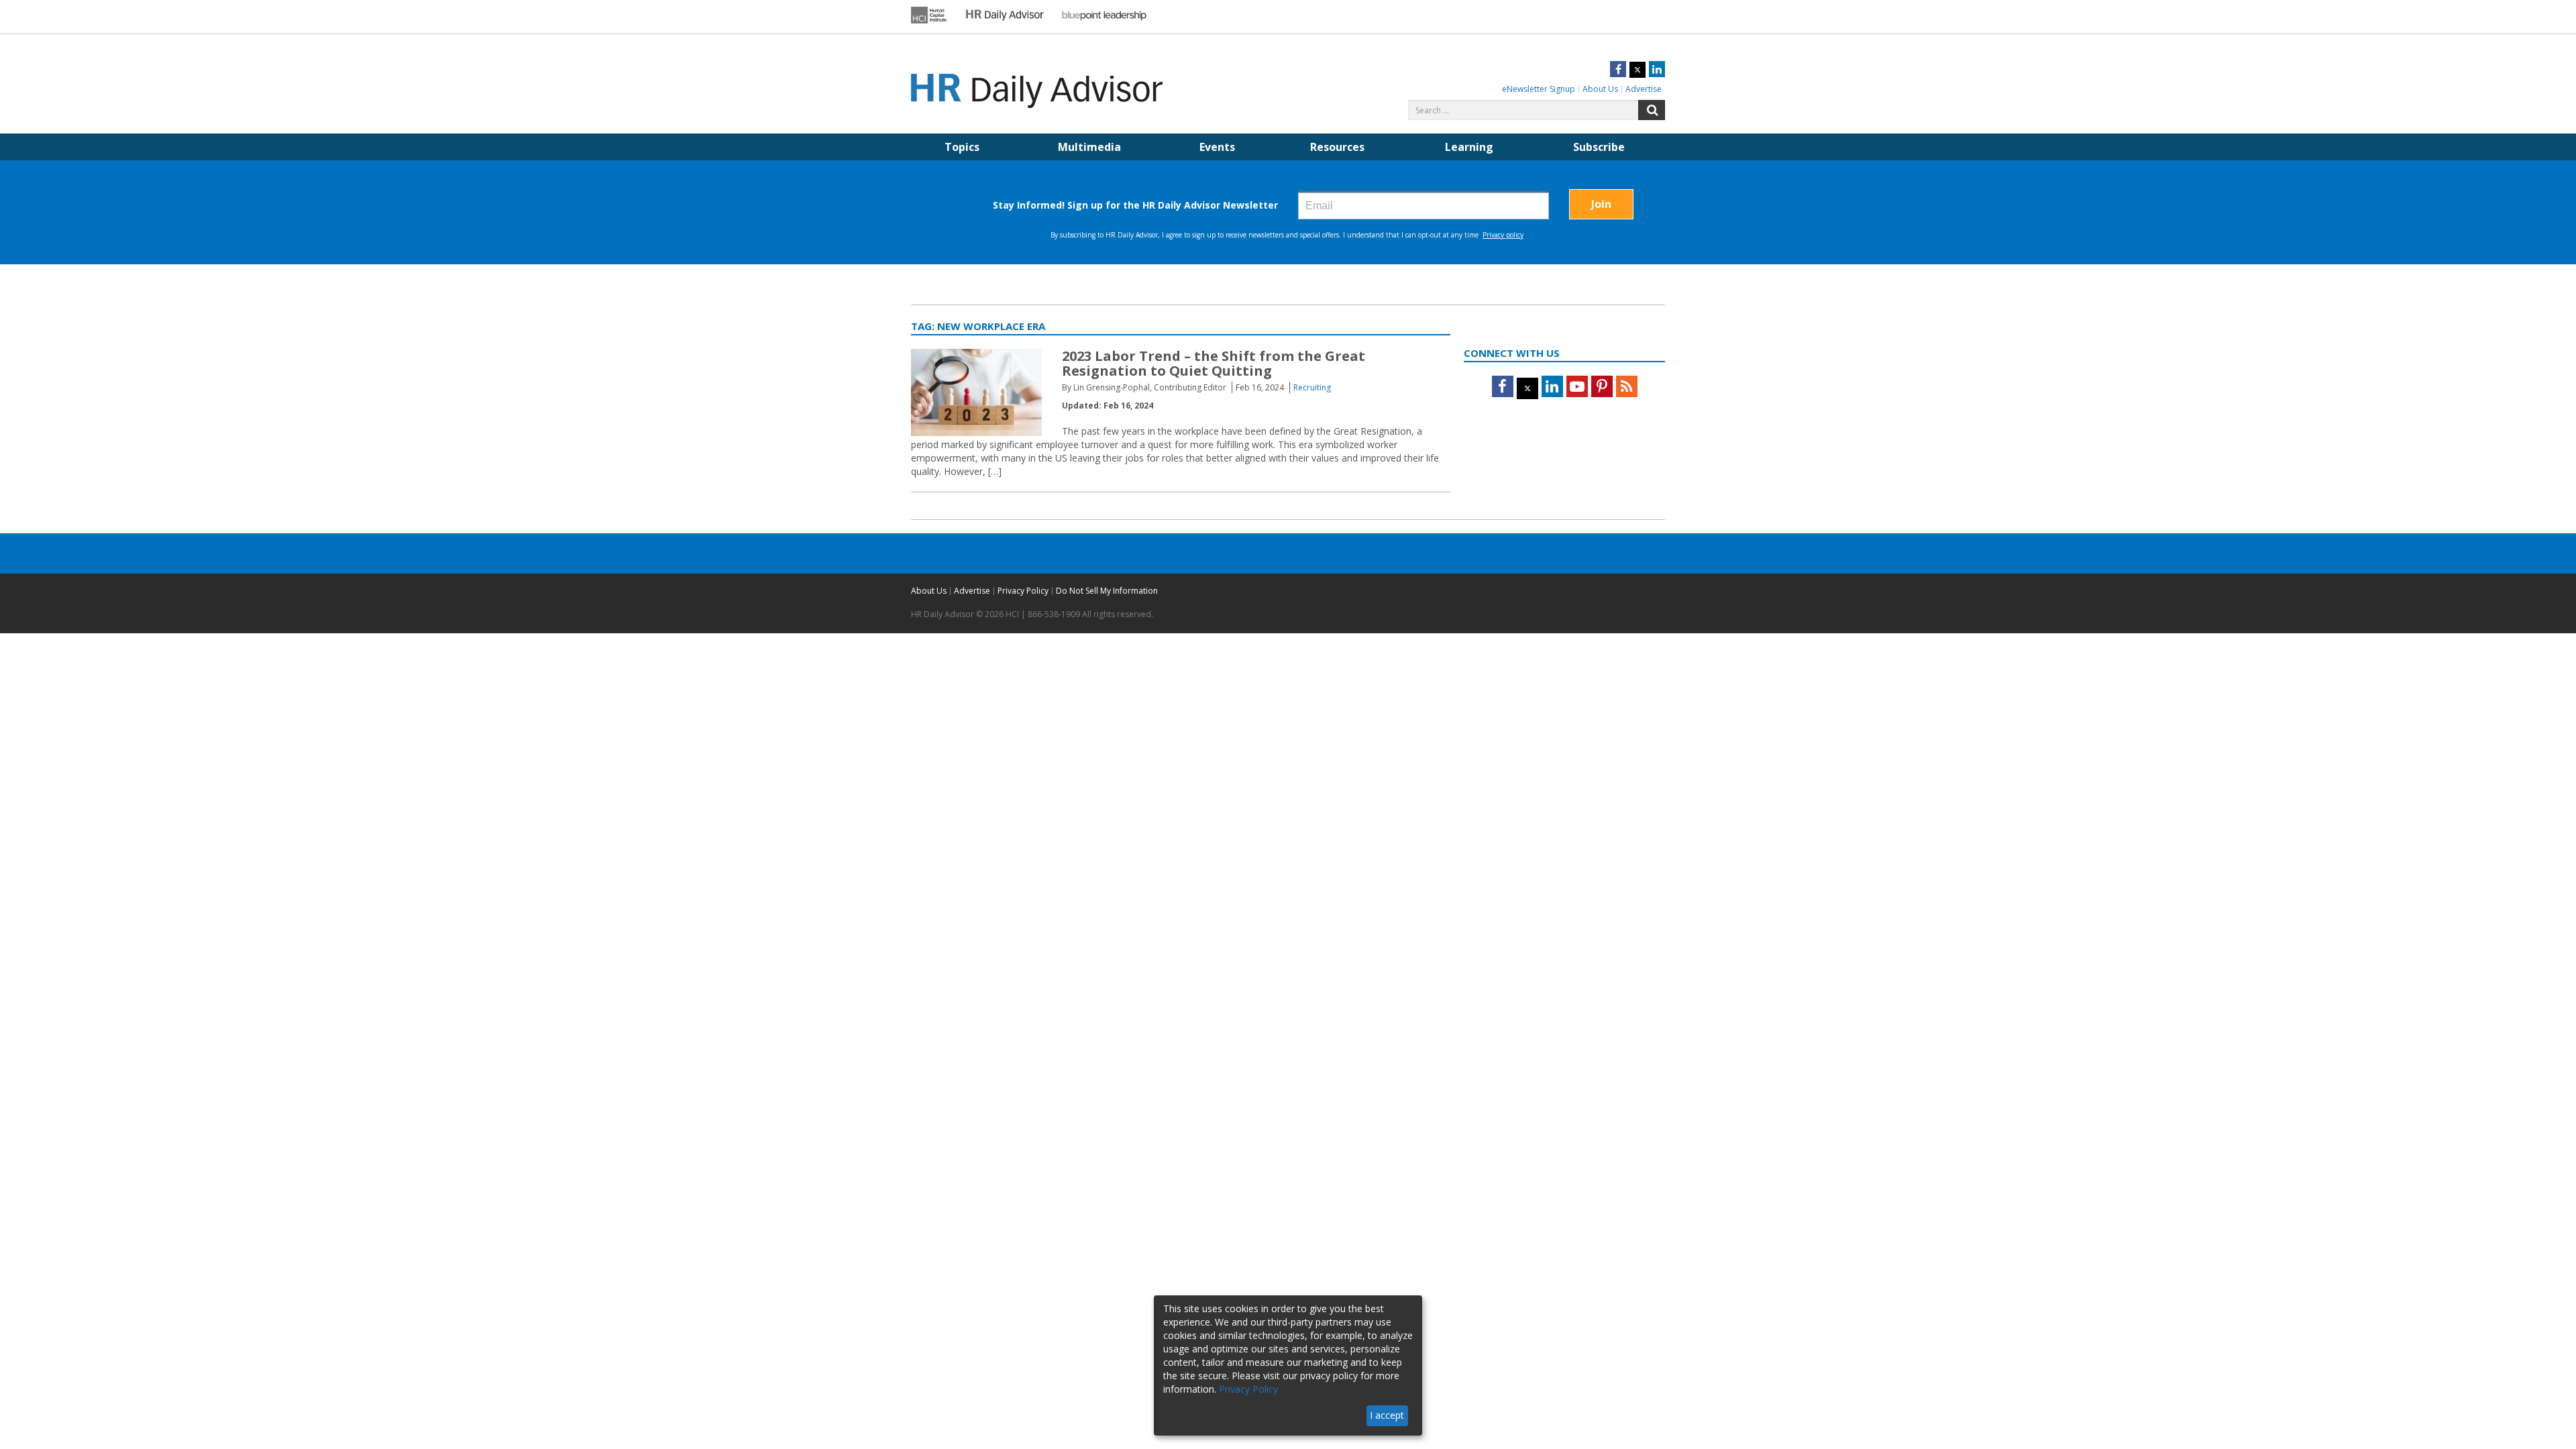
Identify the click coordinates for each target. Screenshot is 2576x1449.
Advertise (1644, 89)
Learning (1469, 147)
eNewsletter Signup (1539, 89)
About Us (1600, 89)
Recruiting (1312, 387)
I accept (1387, 1415)
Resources (1337, 147)
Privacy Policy (1023, 591)
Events (1217, 147)
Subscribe (1599, 147)
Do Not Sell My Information (1107, 591)
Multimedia (1089, 147)
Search (1652, 110)
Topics (962, 147)
